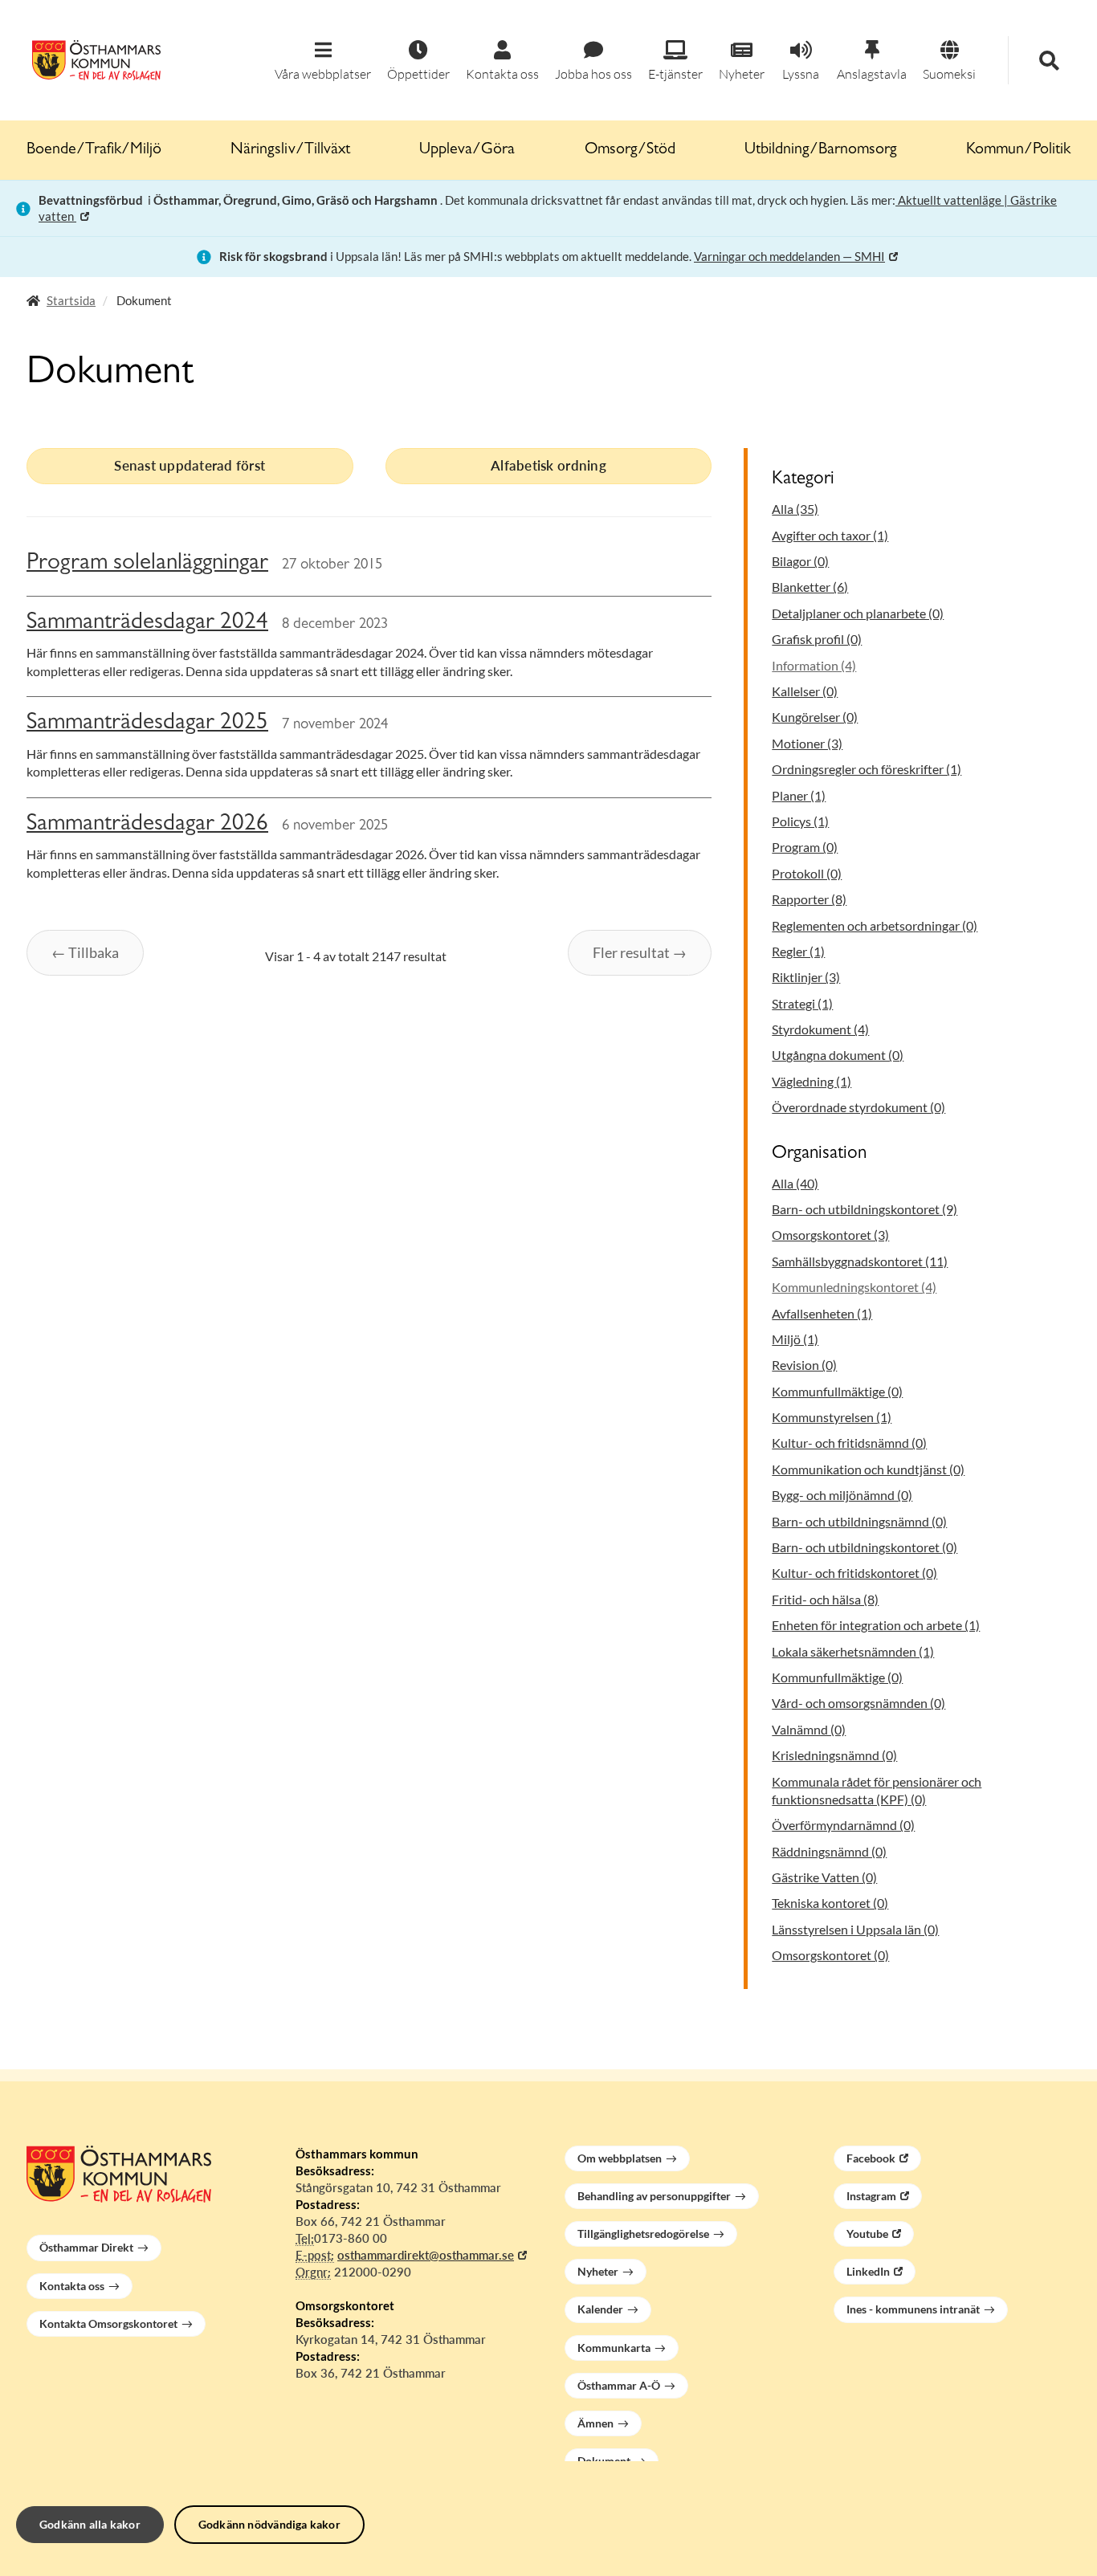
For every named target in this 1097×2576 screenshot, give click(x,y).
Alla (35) (795, 509)
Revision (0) (804, 1365)
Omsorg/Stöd (630, 150)
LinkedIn (868, 2271)
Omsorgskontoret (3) (830, 1235)
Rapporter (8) (809, 899)
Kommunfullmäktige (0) (837, 1391)
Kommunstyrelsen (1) (832, 1417)
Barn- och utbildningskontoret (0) (865, 1547)
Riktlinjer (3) (806, 977)
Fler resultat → (640, 952)
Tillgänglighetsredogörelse (643, 2234)
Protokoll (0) (807, 873)
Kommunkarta (614, 2348)
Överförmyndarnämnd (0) (843, 1825)
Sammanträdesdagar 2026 (147, 825)
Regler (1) (798, 951)
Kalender (600, 2309)
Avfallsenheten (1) (822, 1313)
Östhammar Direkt (86, 2247)
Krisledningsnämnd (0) (834, 1755)
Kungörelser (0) (815, 717)
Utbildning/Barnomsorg (821, 150)
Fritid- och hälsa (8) (825, 1599)
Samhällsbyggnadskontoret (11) (860, 1261)
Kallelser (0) (805, 691)
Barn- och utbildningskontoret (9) (865, 1209)
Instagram (871, 2196)
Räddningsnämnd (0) (829, 1851)
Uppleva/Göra (467, 150)
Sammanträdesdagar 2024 (147, 624)
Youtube (867, 2234)
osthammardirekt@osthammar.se (426, 2255)
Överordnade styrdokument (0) (858, 1107)
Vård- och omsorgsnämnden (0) (858, 1703)
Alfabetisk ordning (548, 465)
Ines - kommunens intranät (913, 2309)
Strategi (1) (802, 1003)
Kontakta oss (72, 2286)
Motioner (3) (807, 743)
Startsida (71, 300)
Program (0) (805, 847)
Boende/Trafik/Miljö (94, 150)
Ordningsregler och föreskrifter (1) (867, 769)
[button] (323, 61)
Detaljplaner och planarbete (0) (858, 613)
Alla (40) (795, 1183)
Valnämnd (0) (809, 1729)
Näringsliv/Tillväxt (290, 150)
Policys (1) (800, 821)
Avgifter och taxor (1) (830, 535)
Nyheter (598, 2271)
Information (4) (814, 665)
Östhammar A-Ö (619, 2385)
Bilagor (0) (800, 561)
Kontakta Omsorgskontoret (108, 2323)
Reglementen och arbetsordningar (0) (875, 925)
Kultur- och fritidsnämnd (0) (849, 1443)
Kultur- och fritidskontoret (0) (854, 1573)
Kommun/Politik (1018, 150)
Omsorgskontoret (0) (830, 1955)
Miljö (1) (795, 1339)
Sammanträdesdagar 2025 (147, 724)
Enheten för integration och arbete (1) (876, 1625)
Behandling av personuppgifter (654, 2196)
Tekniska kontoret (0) (830, 1903)
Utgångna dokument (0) (838, 1055)
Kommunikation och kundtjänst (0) (868, 1469)
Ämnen (595, 2423)
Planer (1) (799, 795)
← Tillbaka (85, 952)
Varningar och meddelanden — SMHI (789, 256)
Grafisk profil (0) (817, 639)
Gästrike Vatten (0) (824, 1877)
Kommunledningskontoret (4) (854, 1287)
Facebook (871, 2158)
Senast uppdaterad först (190, 465)
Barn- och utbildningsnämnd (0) (859, 1521)
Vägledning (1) (812, 1081)
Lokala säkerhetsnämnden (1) (853, 1651)
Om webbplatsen (620, 2158)
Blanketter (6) (810, 587)
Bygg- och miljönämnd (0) (842, 1495)
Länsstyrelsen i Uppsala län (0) (855, 1929)
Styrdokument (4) (820, 1029)
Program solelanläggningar (147, 564)
